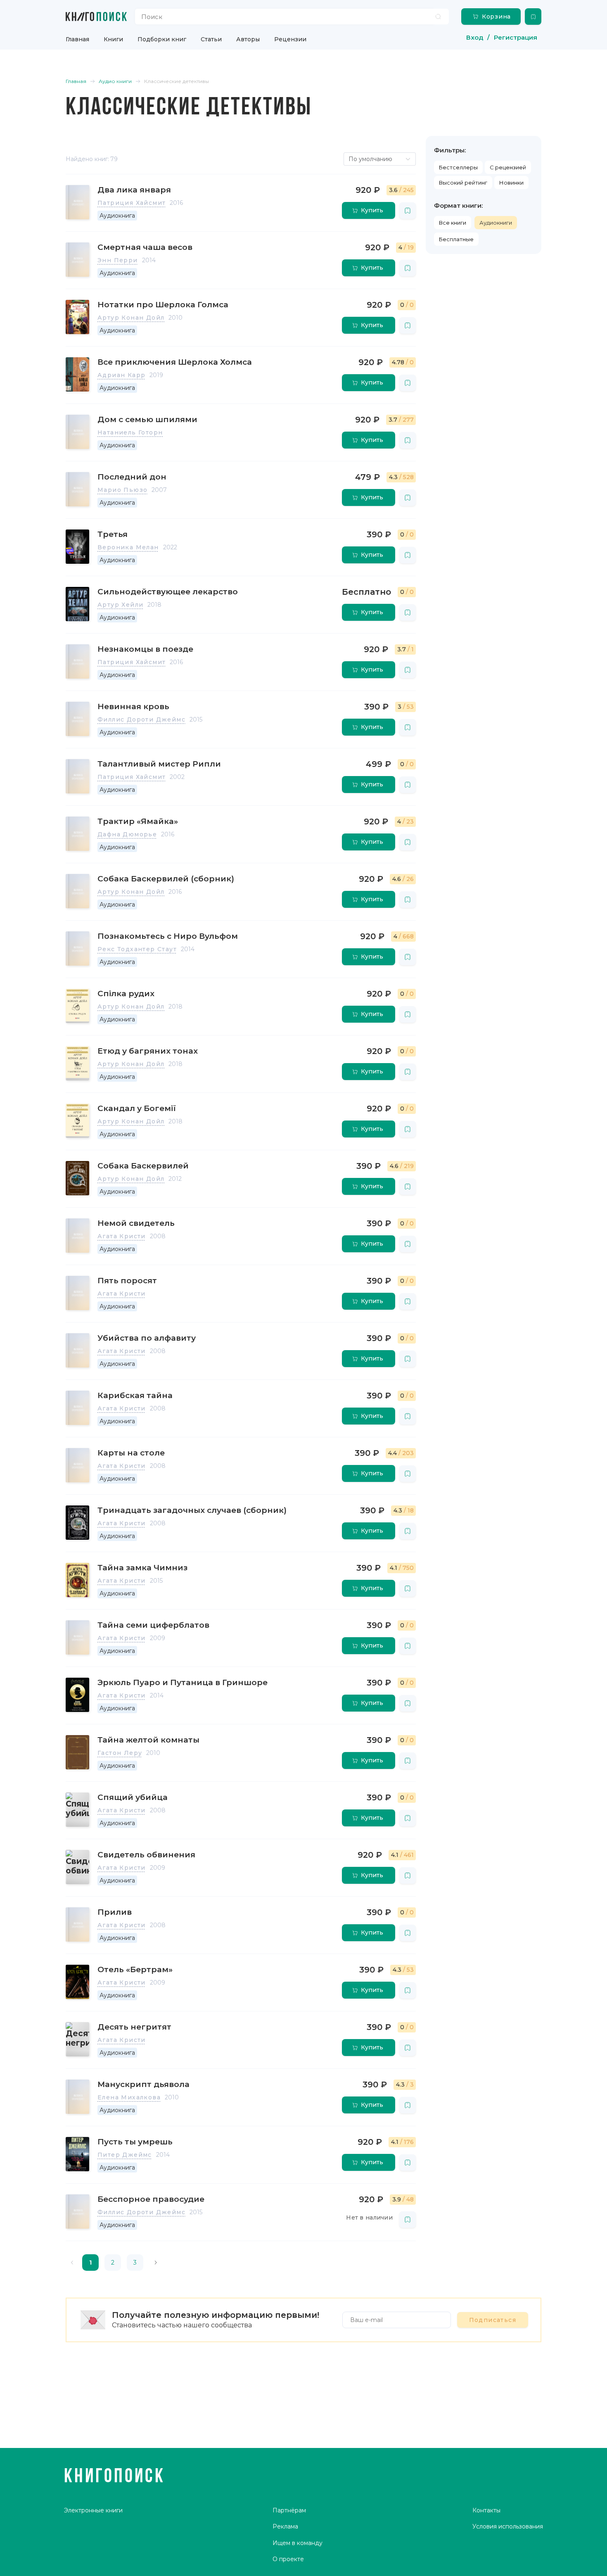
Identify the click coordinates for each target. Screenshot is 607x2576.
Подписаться (493, 2320)
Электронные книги (93, 2510)
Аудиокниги (496, 223)
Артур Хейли (120, 605)
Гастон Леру (120, 1753)
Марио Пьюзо (122, 490)
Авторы (248, 39)
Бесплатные (456, 239)
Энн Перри (118, 260)
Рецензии (290, 39)
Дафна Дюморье (127, 834)
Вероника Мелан (128, 547)
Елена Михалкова (129, 2097)
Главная (77, 39)
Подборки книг (162, 39)
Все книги (453, 223)
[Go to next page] (156, 2263)
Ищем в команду (298, 2543)
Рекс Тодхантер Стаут (137, 949)
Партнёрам (289, 2510)
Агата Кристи (122, 1236)
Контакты (486, 2510)
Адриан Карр (121, 375)
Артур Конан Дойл (131, 318)
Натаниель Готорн (130, 432)
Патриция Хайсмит (132, 203)
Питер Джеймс (125, 2155)
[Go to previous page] (72, 2263)
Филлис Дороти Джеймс (141, 719)
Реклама (285, 2526)
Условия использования (508, 2526)
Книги (113, 39)
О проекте (288, 2559)
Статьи (211, 39)
